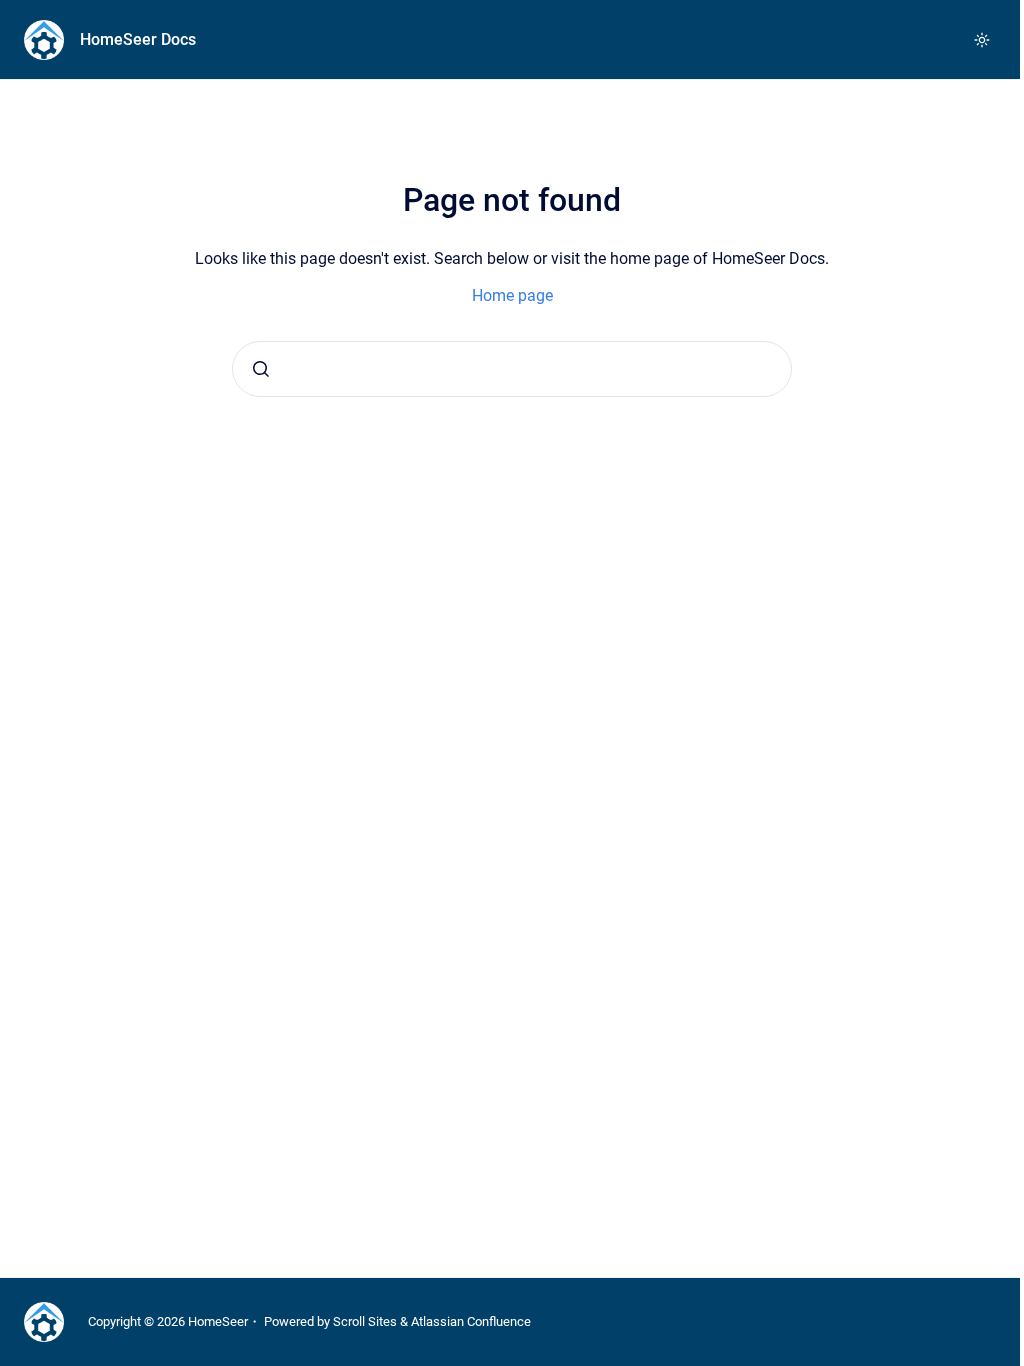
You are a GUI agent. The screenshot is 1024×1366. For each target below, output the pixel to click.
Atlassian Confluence (471, 1321)
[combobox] (512, 369)
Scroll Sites (365, 1321)
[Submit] (261, 369)
